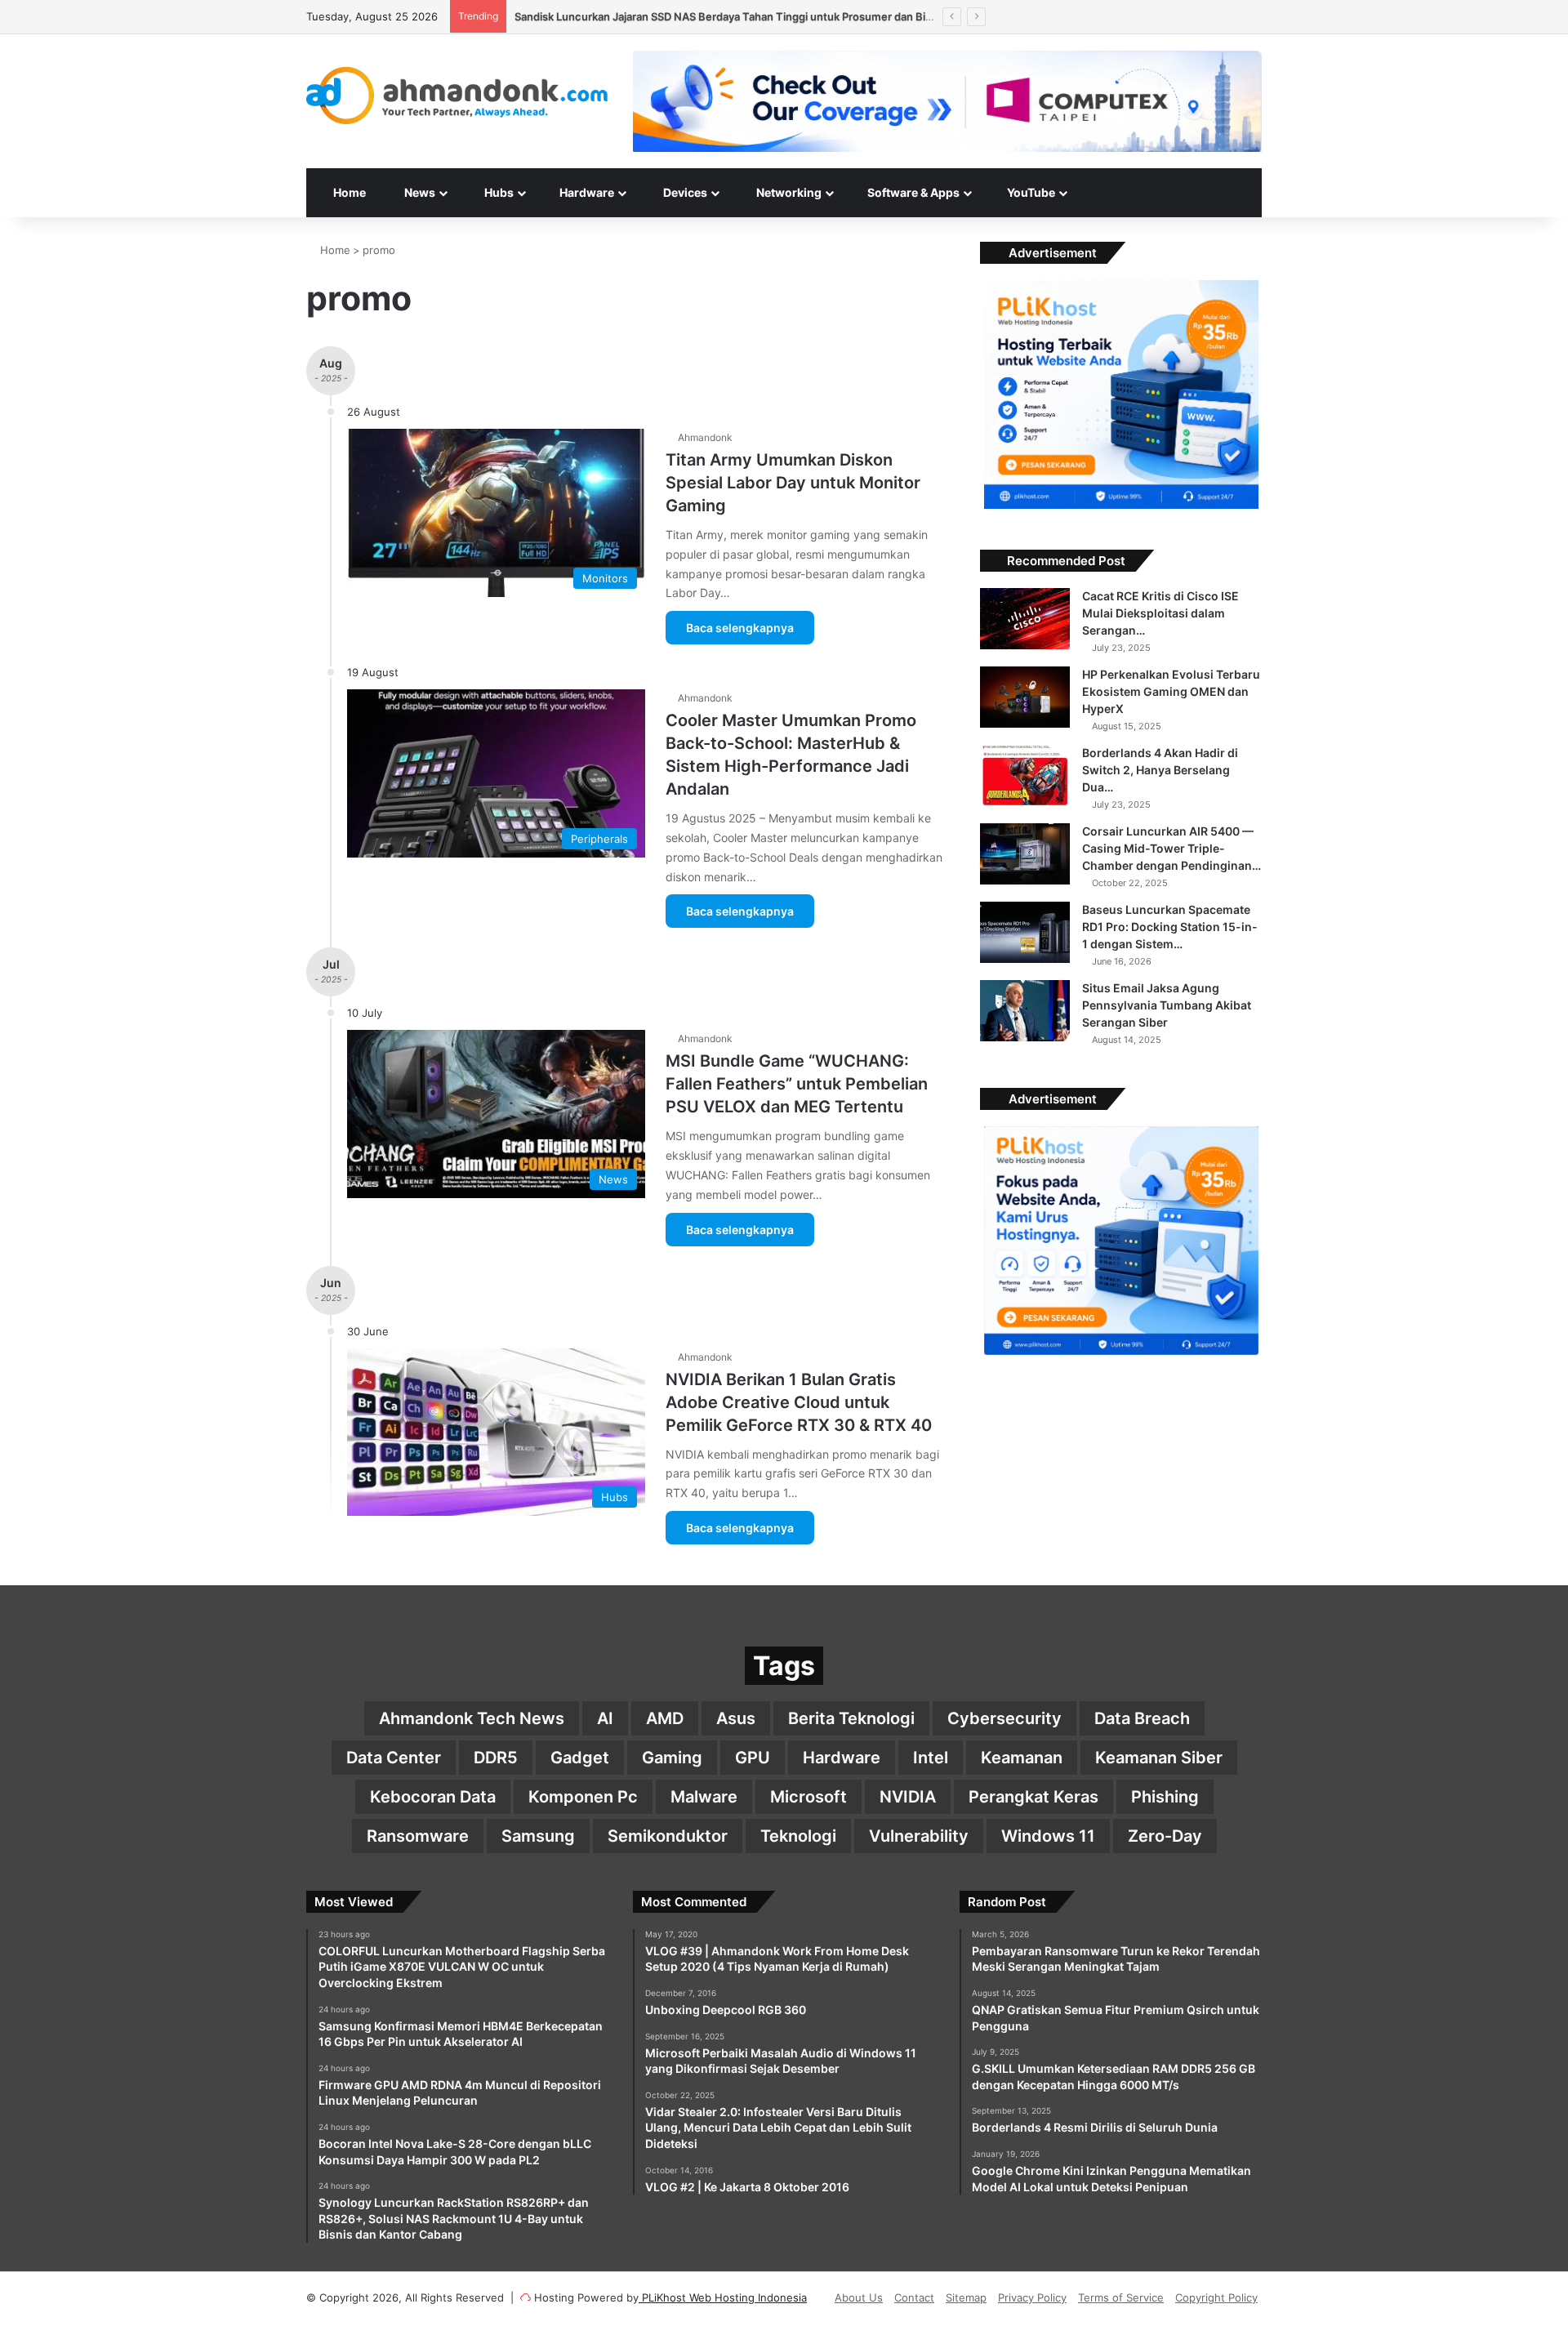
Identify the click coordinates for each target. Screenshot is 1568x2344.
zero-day (1165, 1836)
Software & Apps (912, 192)
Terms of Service (1121, 2297)
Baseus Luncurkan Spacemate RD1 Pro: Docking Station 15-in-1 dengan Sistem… (1170, 927)
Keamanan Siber (1159, 1758)
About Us (859, 2297)
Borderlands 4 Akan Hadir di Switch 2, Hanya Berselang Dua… (1160, 770)
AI (605, 1718)
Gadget (580, 1758)
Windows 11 (1048, 1836)
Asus (736, 1718)
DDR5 (496, 1758)
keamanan (1022, 1758)
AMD (665, 1718)
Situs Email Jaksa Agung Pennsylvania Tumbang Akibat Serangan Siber (1167, 1005)
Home (348, 192)
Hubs (498, 192)
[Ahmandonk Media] (457, 96)
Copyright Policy (1216, 2297)
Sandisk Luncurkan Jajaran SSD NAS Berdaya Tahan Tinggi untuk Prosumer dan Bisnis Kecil (744, 16)
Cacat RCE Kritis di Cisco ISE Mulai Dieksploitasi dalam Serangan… (1160, 613)
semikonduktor (668, 1836)
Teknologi (798, 1836)
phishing (1165, 1797)
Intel (931, 1758)
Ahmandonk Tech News (472, 1718)
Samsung (538, 1836)
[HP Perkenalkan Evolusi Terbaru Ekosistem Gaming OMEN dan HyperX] (1025, 697)
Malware (704, 1797)
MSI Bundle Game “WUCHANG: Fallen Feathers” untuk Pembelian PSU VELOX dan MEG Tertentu (797, 1084)
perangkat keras (1033, 1797)
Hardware (586, 192)
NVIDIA (908, 1797)
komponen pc (583, 1797)
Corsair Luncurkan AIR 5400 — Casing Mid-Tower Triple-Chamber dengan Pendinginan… (1172, 848)
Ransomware (418, 1836)
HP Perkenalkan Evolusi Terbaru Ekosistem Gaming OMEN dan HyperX (1171, 691)
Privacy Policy (1032, 2297)
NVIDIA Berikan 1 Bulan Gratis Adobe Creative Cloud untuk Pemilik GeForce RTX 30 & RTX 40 (799, 1402)
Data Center (394, 1758)
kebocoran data (433, 1797)
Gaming (672, 1758)
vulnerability (919, 1836)
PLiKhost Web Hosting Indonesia (723, 2297)
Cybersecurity (1004, 1718)
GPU (753, 1758)
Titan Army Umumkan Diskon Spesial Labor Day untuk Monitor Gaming (793, 483)
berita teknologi (851, 1718)
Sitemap (966, 2297)
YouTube (1030, 192)
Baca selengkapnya (740, 628)
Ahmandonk (705, 437)
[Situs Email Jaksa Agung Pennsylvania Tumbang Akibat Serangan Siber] (1025, 1011)
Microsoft (808, 1797)
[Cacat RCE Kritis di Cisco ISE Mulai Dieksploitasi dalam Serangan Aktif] (1025, 619)
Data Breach (1142, 1718)
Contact (914, 2297)
